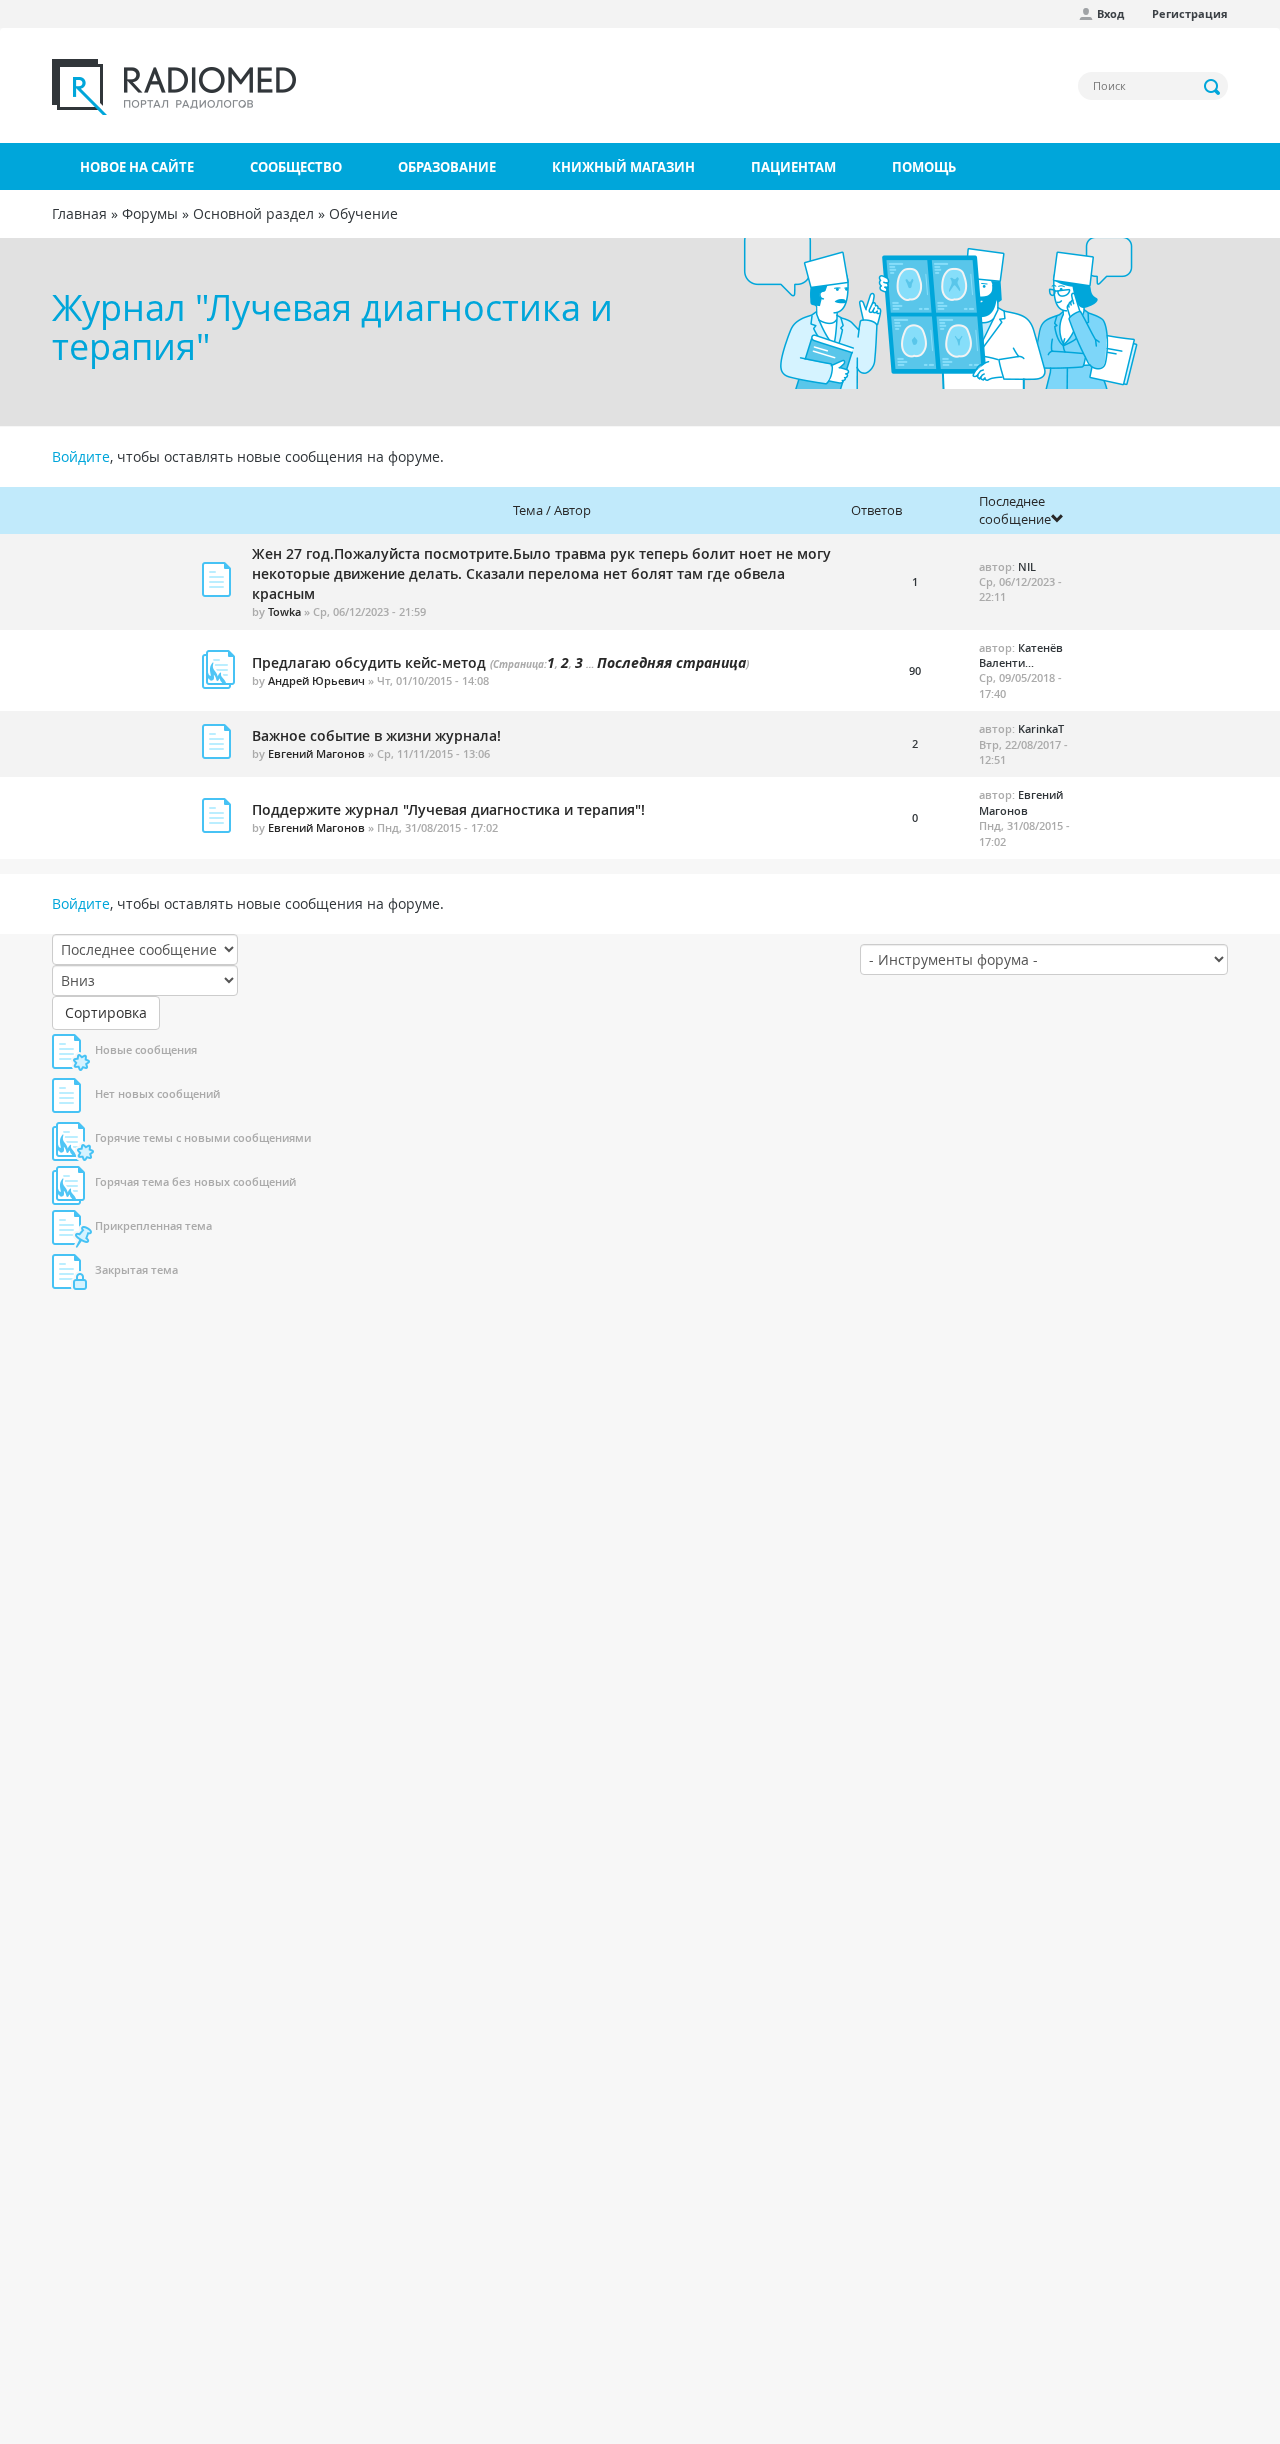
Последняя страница (671, 662)
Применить (1213, 87)
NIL (1027, 566)
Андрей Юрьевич (316, 680)
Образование (447, 167)
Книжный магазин (623, 167)
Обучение (363, 213)
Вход (1110, 13)
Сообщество (296, 167)
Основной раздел (253, 213)
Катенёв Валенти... (1021, 655)
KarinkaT (1041, 728)
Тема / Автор (552, 510)
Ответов (876, 510)
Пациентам (793, 167)
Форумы (150, 213)
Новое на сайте (137, 167)
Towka (284, 611)
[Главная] (174, 87)
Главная (79, 213)
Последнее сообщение (1015, 510)
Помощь (924, 167)
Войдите (81, 456)
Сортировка (106, 1012)
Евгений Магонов (316, 753)
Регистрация (1190, 13)
